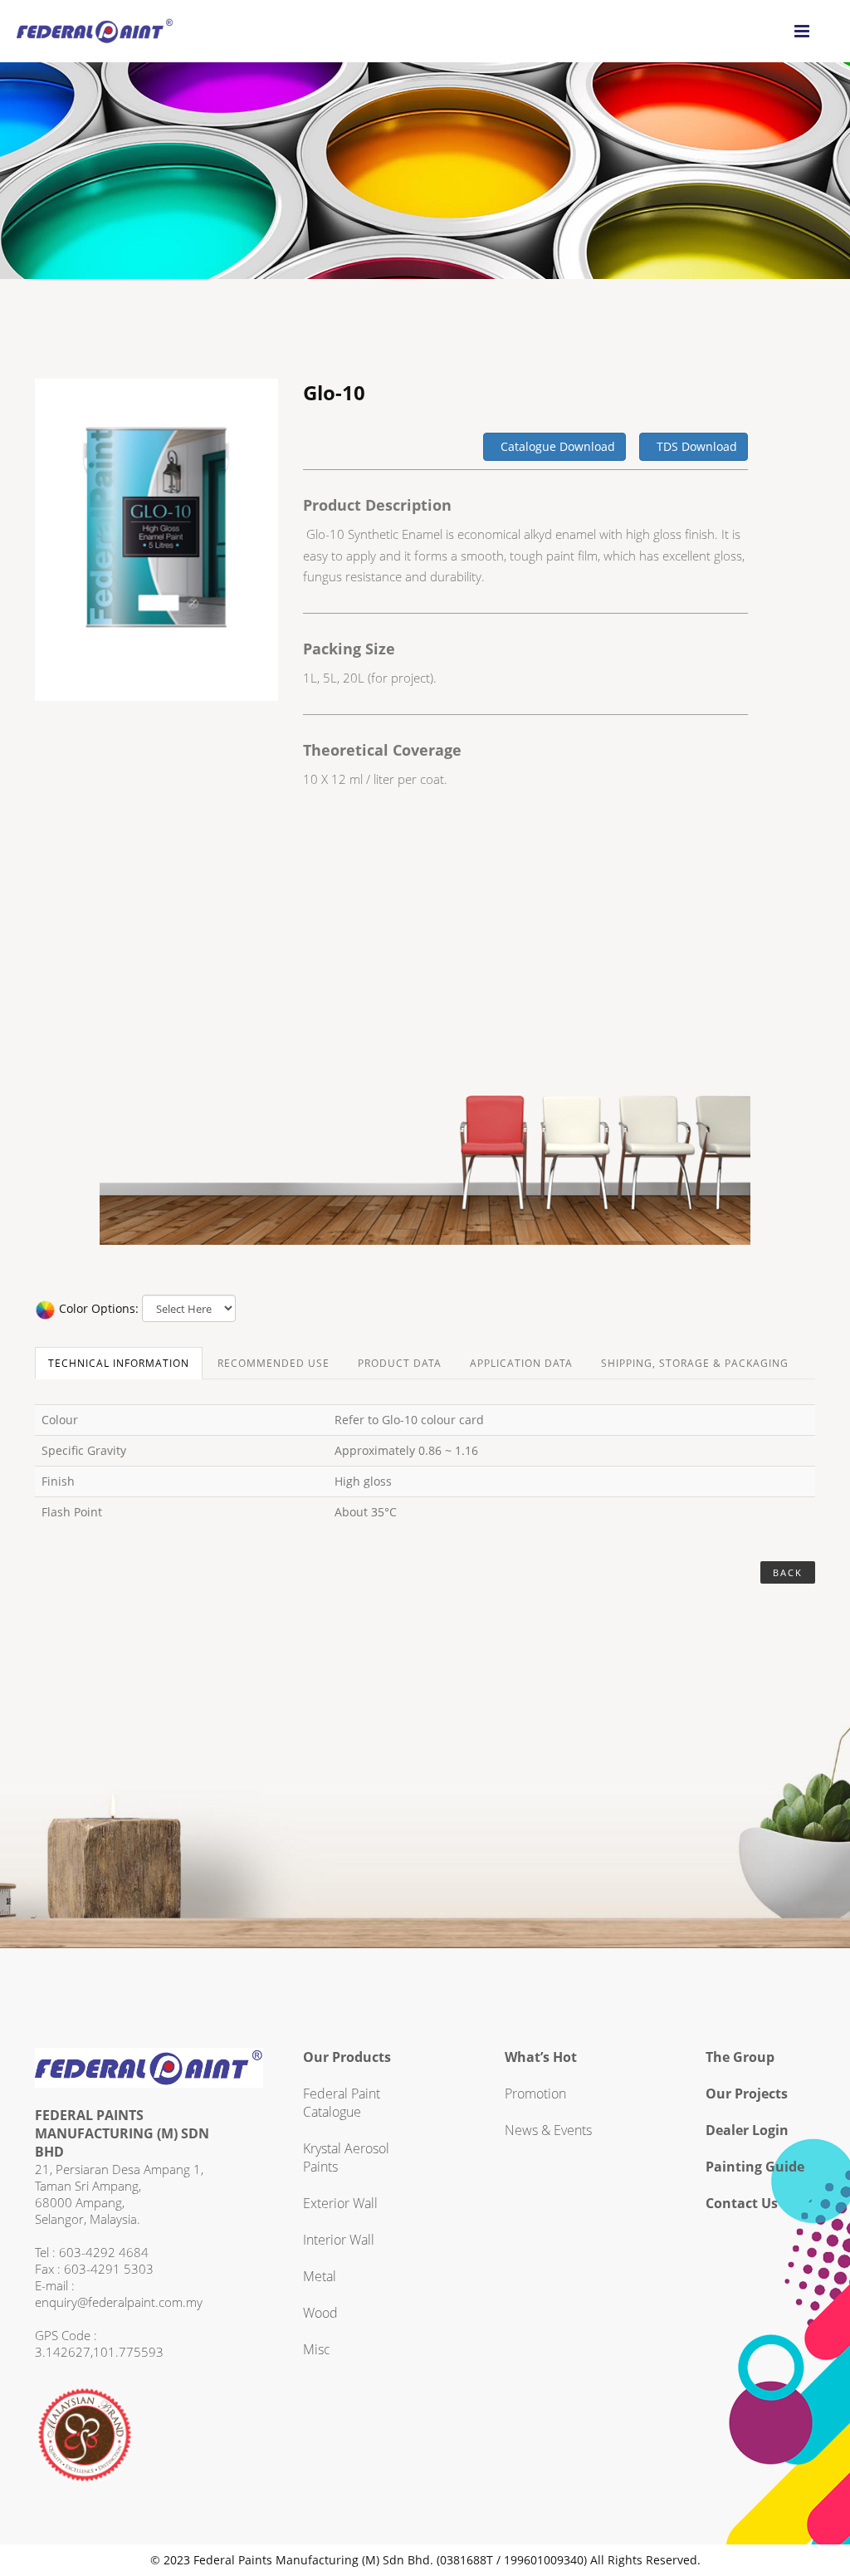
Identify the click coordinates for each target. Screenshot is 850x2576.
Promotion (535, 2094)
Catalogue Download (554, 446)
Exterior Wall (340, 2203)
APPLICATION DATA (521, 1363)
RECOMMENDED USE (274, 1363)
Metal (320, 2276)
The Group (740, 2057)
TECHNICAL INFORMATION (119, 1363)
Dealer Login (747, 2130)
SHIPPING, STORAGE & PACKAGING (695, 1363)
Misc (317, 2349)
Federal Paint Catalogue (342, 2103)
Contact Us (742, 2203)
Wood (320, 2313)
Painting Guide (755, 2167)
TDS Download (694, 446)
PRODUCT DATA (400, 1363)
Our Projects (747, 2094)
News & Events (548, 2130)
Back (788, 1572)
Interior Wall (339, 2240)
